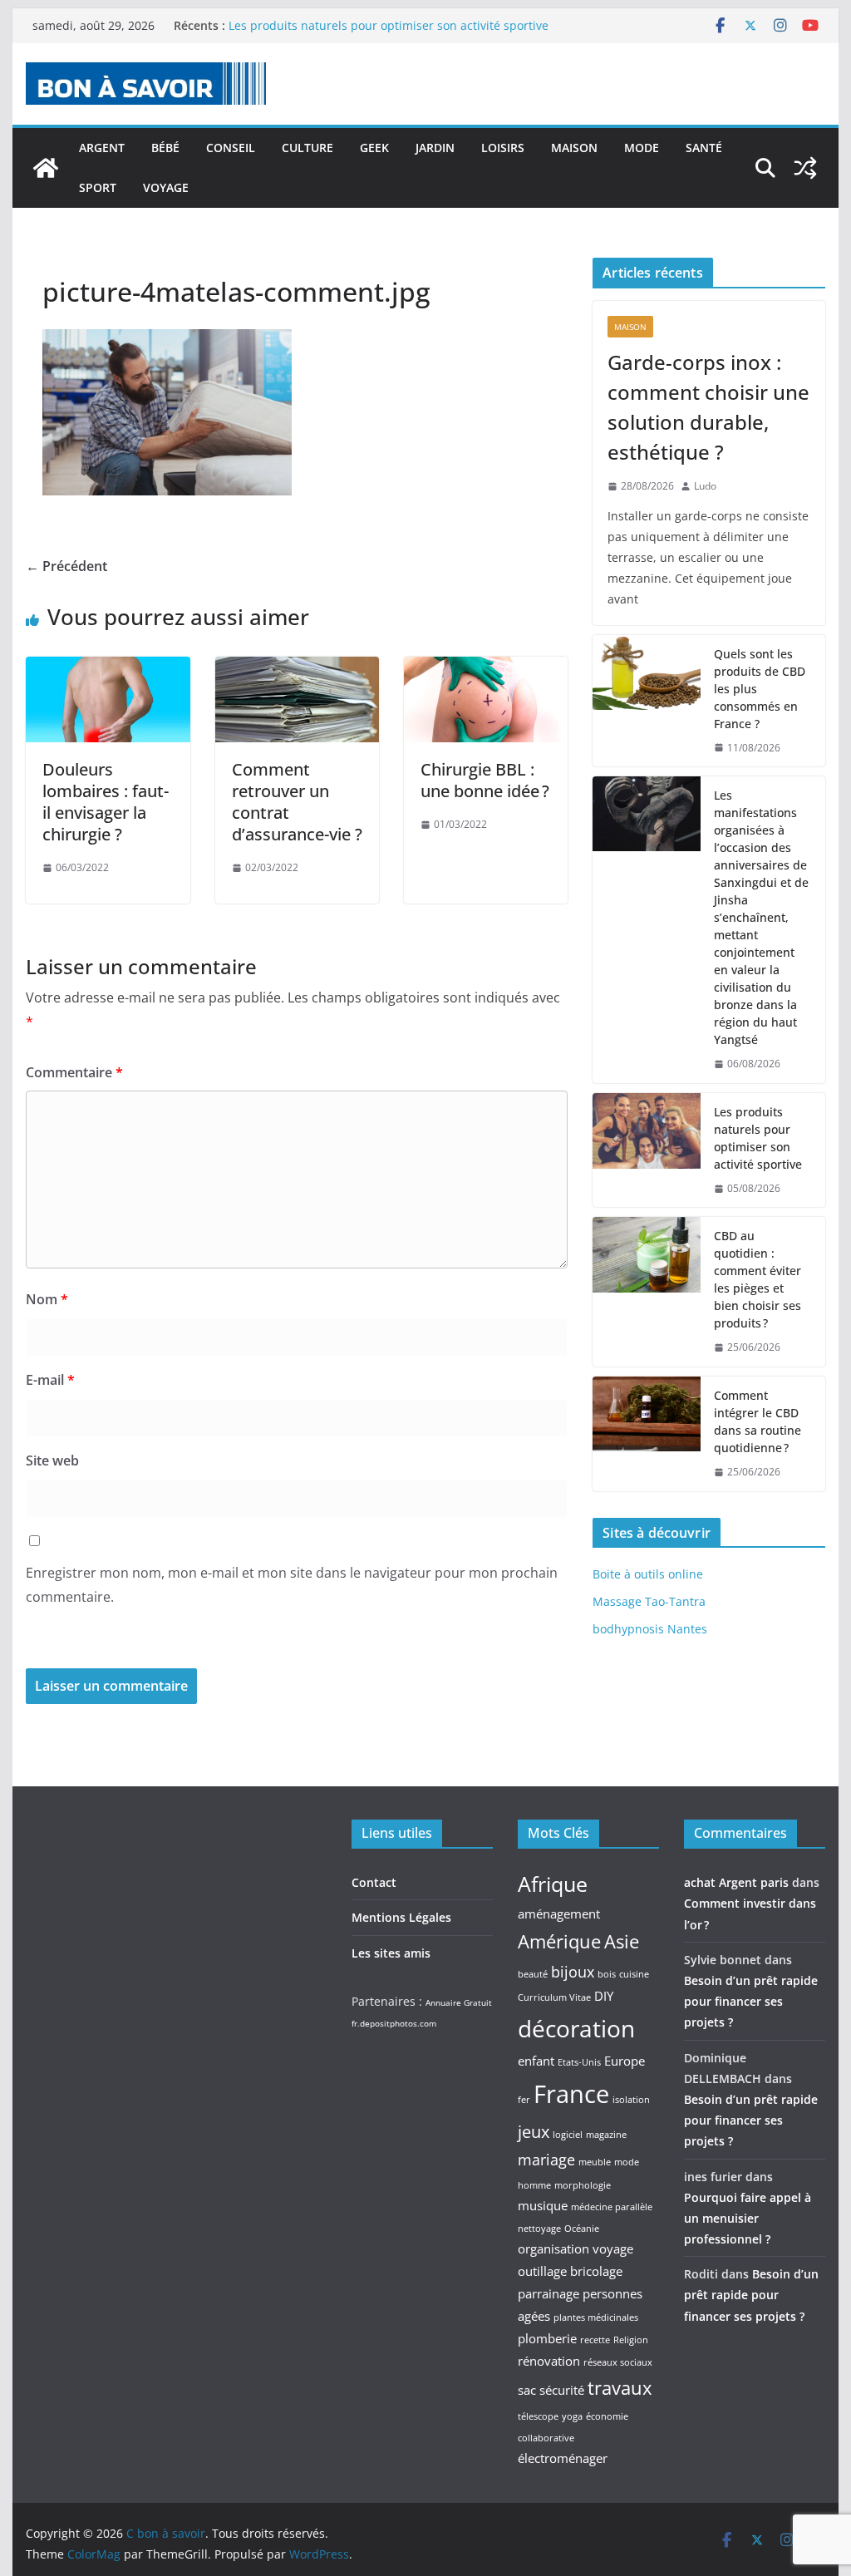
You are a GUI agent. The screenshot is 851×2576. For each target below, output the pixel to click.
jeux (534, 2131)
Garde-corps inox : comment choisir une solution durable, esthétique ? (708, 407)
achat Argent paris (736, 1882)
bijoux (573, 1972)
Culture (307, 148)
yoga (572, 2416)
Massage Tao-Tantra (649, 1601)
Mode (642, 148)
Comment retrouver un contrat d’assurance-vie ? (297, 802)
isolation (631, 2100)
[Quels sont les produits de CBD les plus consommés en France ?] (647, 701)
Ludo (705, 486)
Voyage (166, 187)
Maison (574, 148)
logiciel (568, 2135)
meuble (595, 2162)
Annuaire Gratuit (459, 2002)
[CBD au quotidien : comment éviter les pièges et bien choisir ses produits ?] (647, 1292)
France (571, 2094)
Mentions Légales (401, 1917)
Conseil (231, 148)
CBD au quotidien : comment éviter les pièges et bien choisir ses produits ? (758, 1279)
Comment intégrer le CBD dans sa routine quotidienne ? (758, 1421)
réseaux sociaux (618, 2362)
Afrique (553, 1884)
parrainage (548, 2293)
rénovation (549, 2361)
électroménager (563, 2458)
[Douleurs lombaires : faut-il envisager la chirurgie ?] (108, 668)
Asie (622, 1941)
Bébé (165, 148)
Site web (52, 1460)
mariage (546, 2160)
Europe (625, 2061)
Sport (98, 187)
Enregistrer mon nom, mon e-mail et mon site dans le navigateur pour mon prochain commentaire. (292, 1585)
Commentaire (74, 1072)
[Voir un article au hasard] (805, 168)
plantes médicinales (596, 2317)
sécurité (562, 2390)
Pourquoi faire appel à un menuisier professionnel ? (748, 2218)
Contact (374, 1882)
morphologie (583, 2185)
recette (595, 2340)
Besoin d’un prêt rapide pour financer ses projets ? (751, 2001)
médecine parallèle (612, 2207)
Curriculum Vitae (554, 1997)
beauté (533, 1974)
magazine (606, 2135)
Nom (47, 1299)
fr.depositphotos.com (394, 2023)
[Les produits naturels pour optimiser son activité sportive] (647, 1150)
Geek (374, 148)
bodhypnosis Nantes (650, 1629)
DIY (604, 1996)
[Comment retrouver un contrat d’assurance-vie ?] (297, 668)
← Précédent (66, 566)
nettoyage (539, 2229)
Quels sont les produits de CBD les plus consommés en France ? (760, 689)
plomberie (547, 2338)
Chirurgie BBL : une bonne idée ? (485, 780)
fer (524, 2100)
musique (543, 2205)
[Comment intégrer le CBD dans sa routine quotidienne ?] (647, 1434)
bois (607, 1974)
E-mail (50, 1380)
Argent (102, 148)
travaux (620, 2387)
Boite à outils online (648, 1574)
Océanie (582, 2229)
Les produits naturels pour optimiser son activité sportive (389, 25)
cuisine (634, 1974)
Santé (704, 148)
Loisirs (503, 148)
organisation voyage (576, 2248)
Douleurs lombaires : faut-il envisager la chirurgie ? (106, 802)
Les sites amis (391, 1953)
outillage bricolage (570, 2271)
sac (527, 2390)
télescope (538, 2416)
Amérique (559, 1941)
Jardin (435, 148)
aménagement (559, 1914)
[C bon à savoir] (46, 168)
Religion (631, 2340)
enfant (536, 2061)
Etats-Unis (579, 2062)
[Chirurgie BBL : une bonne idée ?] (486, 668)
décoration (576, 2028)
